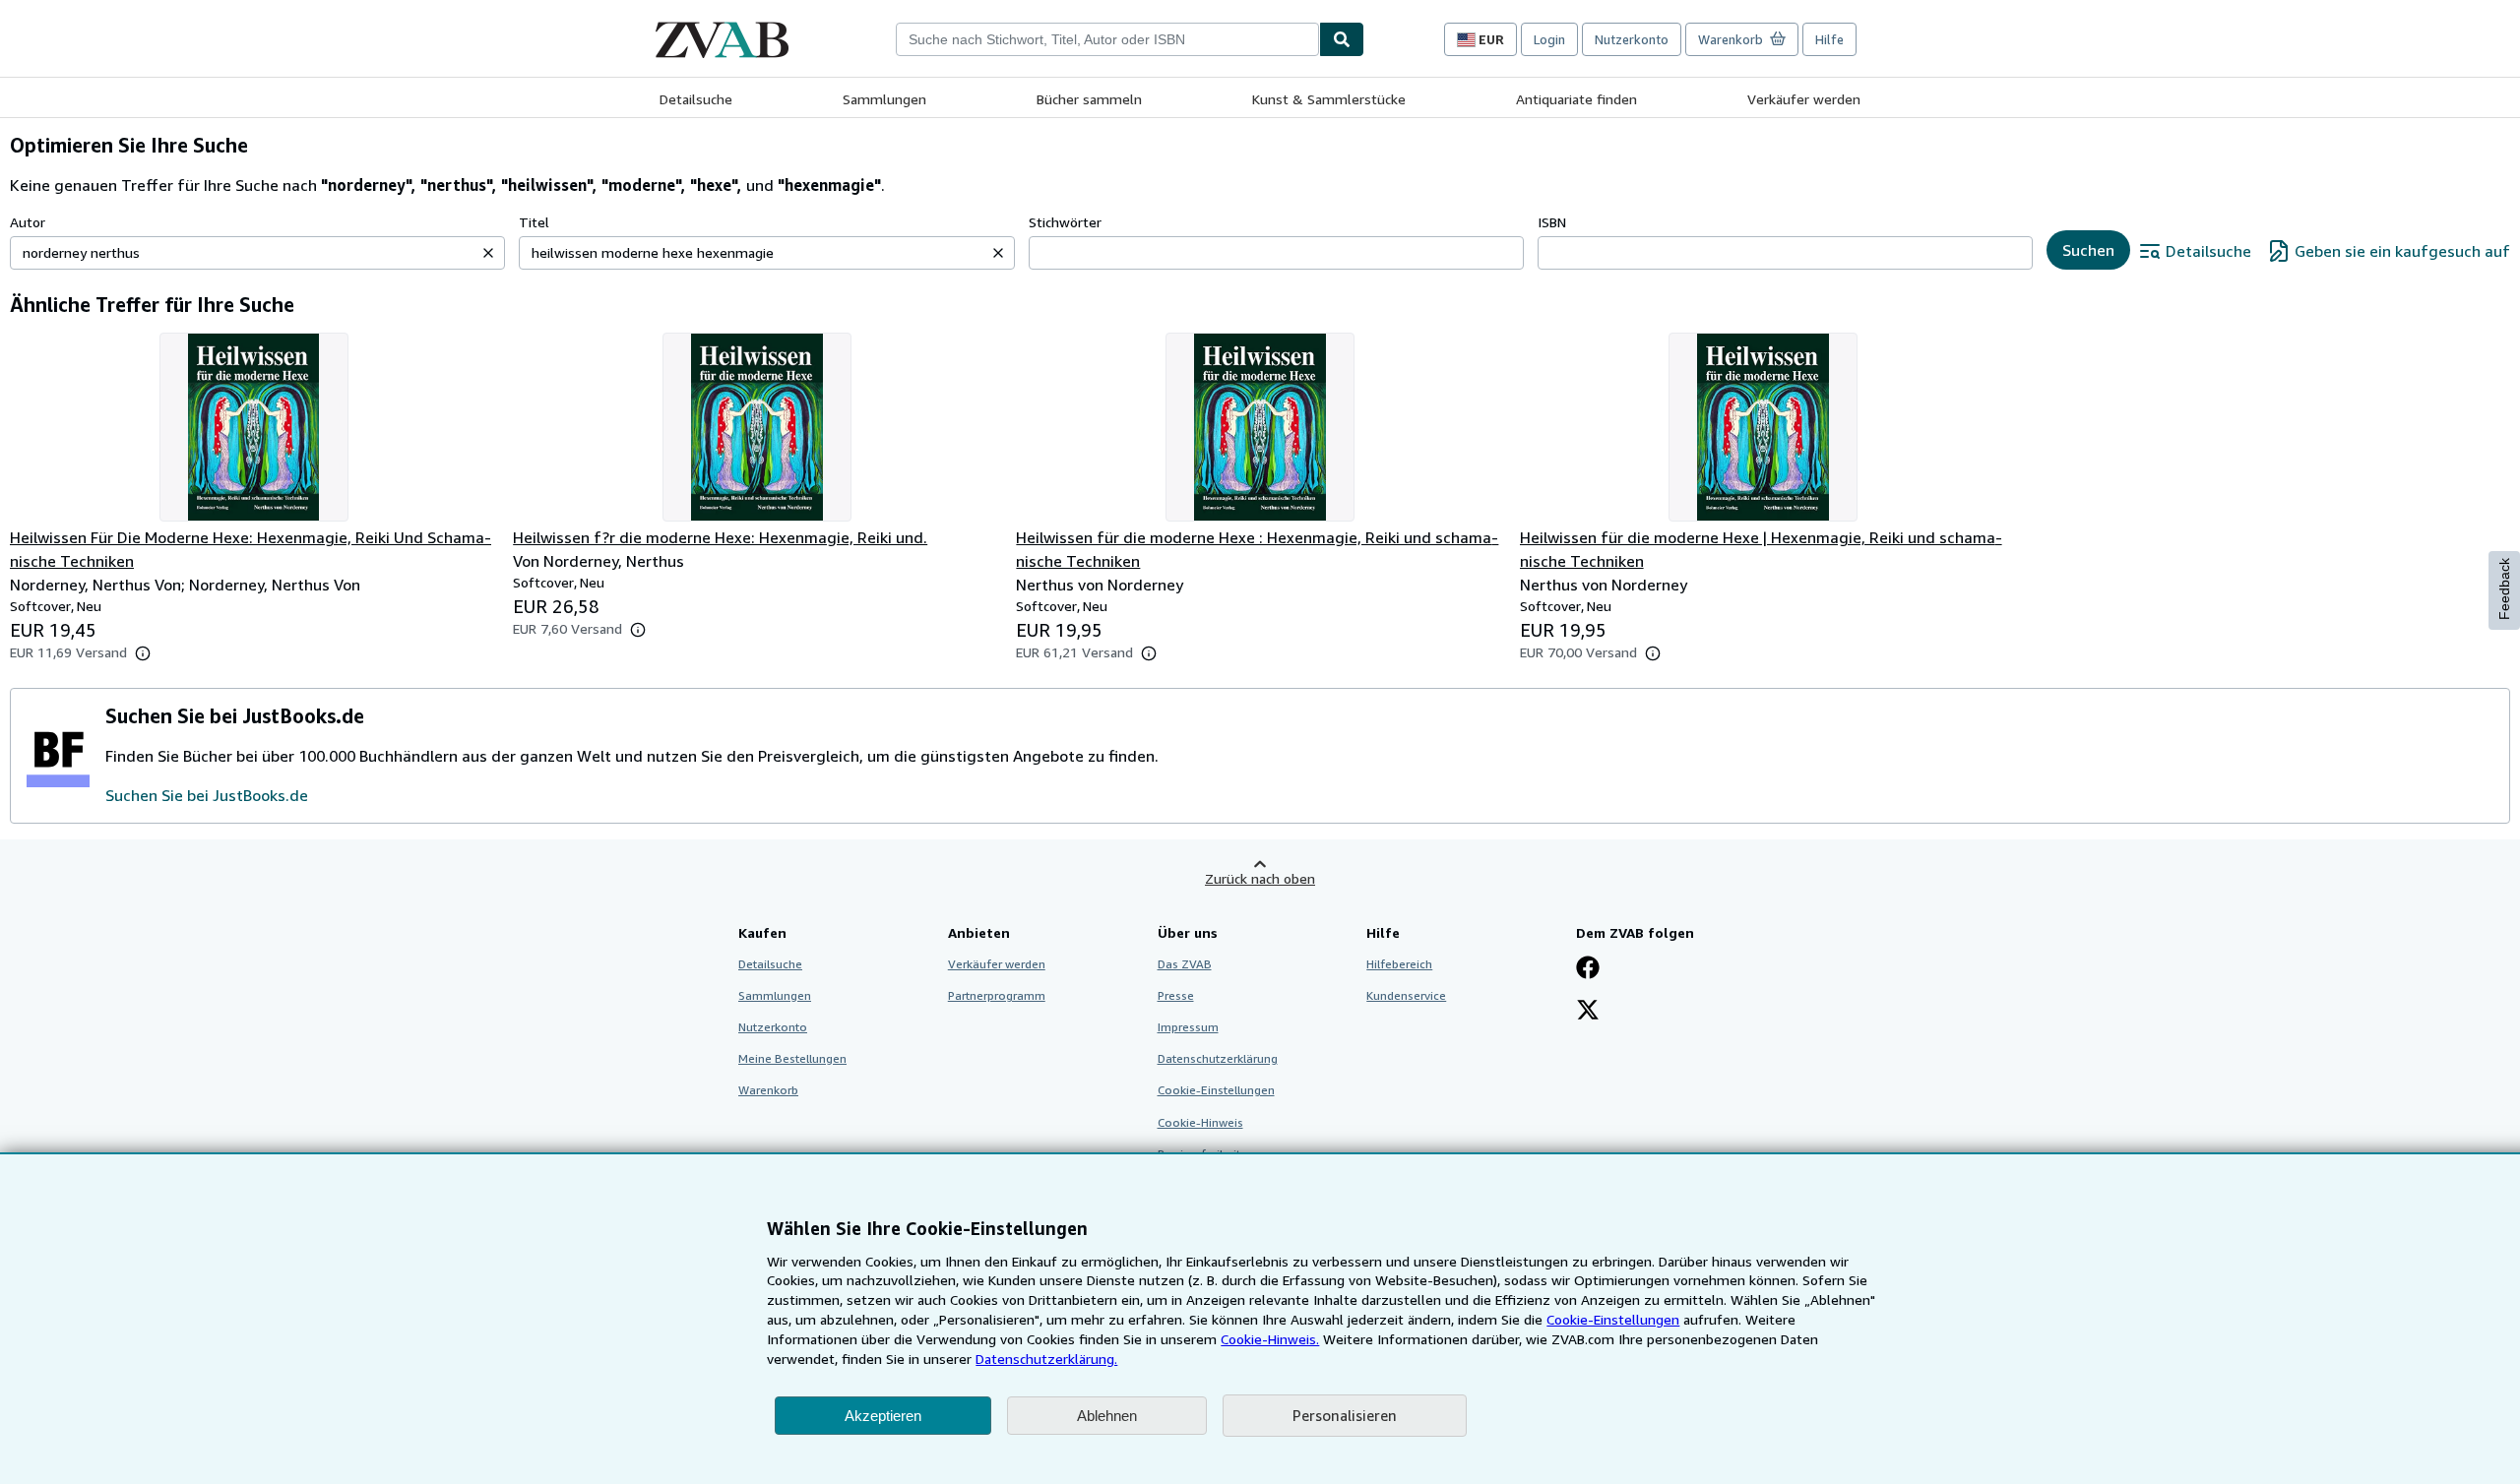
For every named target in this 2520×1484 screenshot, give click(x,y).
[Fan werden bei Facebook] (1588, 969)
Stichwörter (1065, 222)
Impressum (1188, 1027)
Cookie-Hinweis (1200, 1122)
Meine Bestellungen (792, 1058)
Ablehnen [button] (1107, 1416)
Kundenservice (1406, 995)
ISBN (1552, 222)
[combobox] (1107, 39)
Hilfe (1829, 39)
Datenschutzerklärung (1218, 1058)
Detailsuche (696, 99)
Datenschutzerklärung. (1046, 1359)
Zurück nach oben (1260, 878)
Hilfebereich (1399, 964)
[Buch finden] (1342, 39)
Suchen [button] (2088, 250)
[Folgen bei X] (1588, 1012)
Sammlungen (884, 99)
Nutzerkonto (1632, 39)
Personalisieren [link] (1345, 1415)
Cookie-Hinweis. (1270, 1339)
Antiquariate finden (1576, 99)
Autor (28, 222)
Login (1549, 39)
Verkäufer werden (1804, 99)
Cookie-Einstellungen (1613, 1319)
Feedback (2504, 589)
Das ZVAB (1185, 964)
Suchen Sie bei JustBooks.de (207, 795)
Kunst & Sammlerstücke (1329, 99)
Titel (534, 222)
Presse (1176, 995)
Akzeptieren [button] (883, 1416)
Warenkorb (768, 1090)
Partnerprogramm (997, 995)
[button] (488, 253)
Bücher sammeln (1089, 99)
